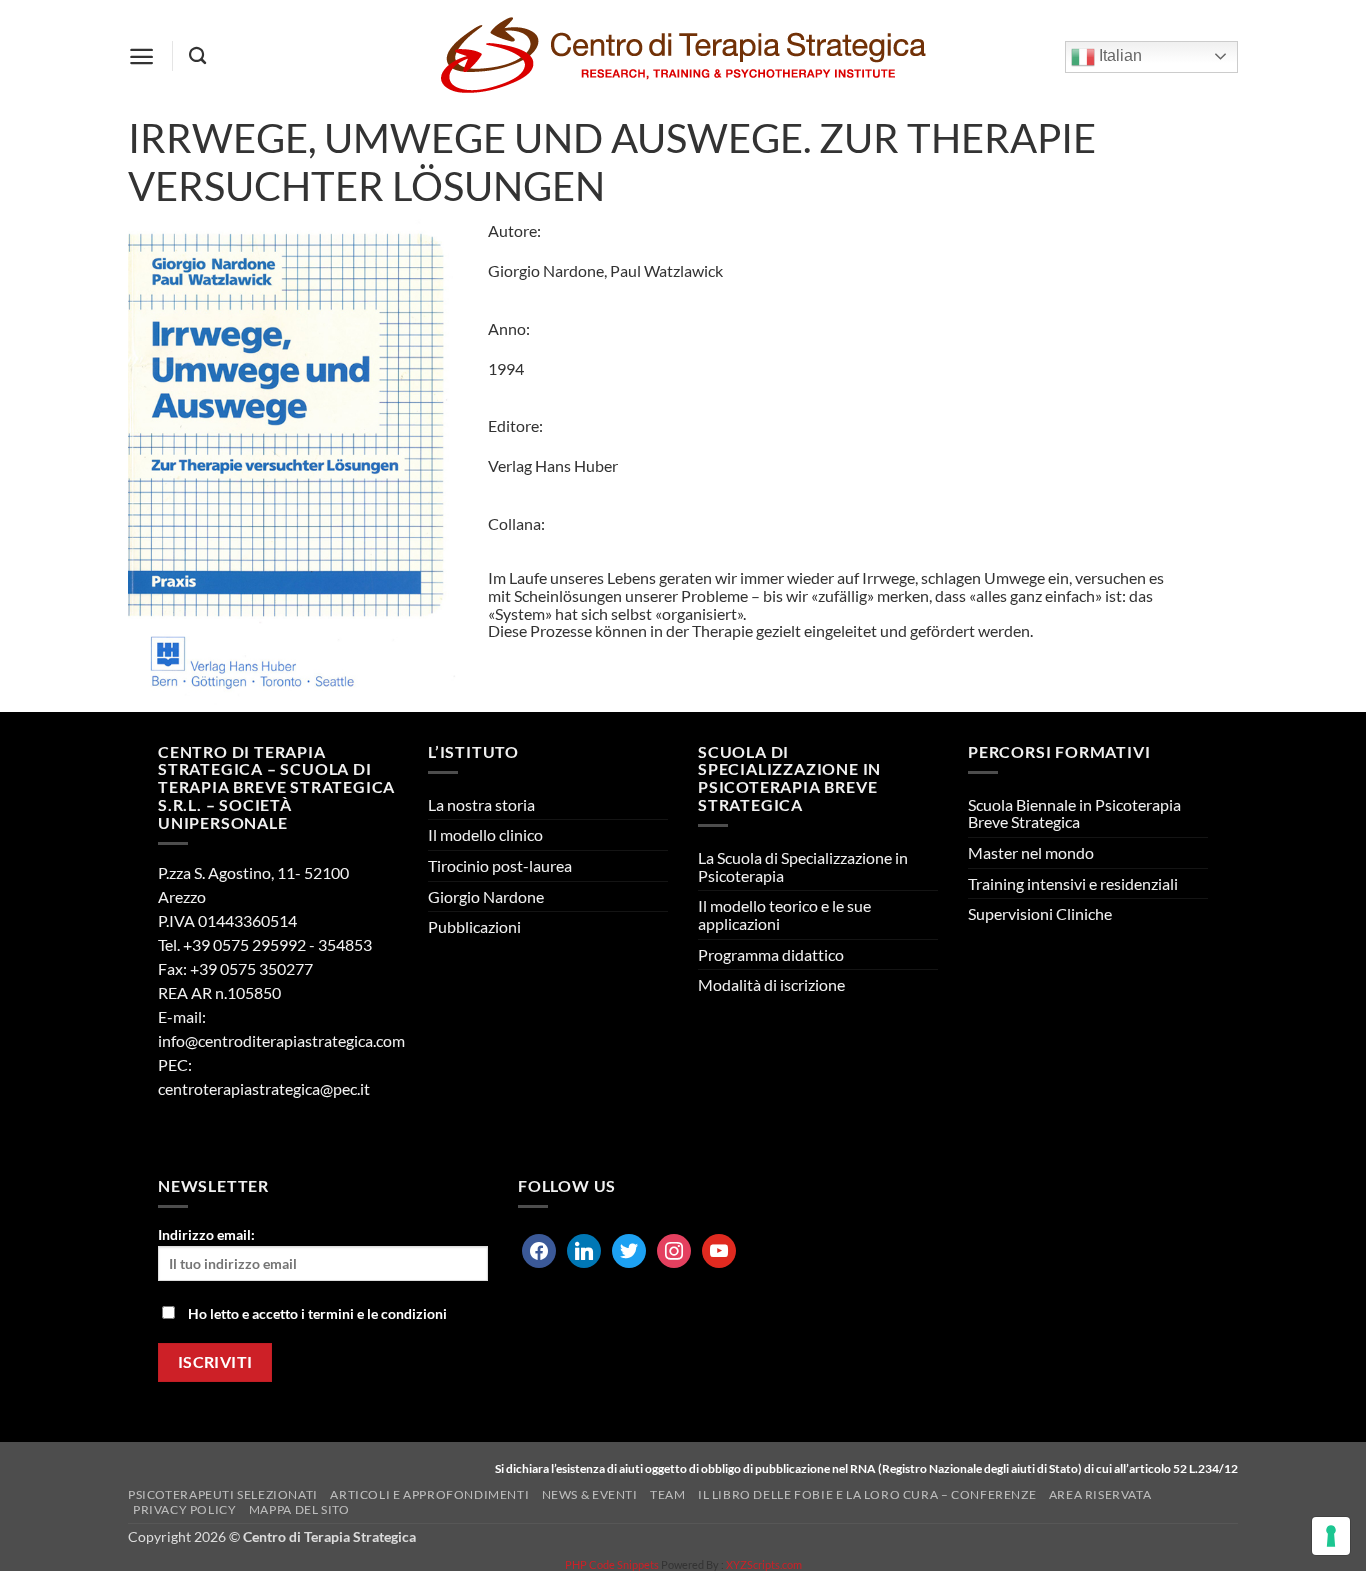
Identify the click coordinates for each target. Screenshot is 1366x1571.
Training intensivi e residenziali (1073, 883)
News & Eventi (590, 1494)
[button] (141, 56)
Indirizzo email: (206, 1234)
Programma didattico (771, 954)
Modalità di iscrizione (771, 984)
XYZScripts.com (764, 1564)
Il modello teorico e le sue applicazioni (784, 914)
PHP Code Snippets (612, 1564)
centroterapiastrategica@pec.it (264, 1088)
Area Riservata (1100, 1494)
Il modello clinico (485, 834)
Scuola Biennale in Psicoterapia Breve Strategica (1074, 813)
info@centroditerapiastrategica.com (281, 1040)
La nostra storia (481, 804)
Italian (1118, 55)
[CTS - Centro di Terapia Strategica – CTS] (683, 56)
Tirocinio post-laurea (500, 865)
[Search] (197, 56)
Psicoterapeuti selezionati (223, 1494)
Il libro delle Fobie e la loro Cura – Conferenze (867, 1494)
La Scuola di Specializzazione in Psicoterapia (803, 866)
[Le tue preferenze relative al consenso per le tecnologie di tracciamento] (1331, 1536)
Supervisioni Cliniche (1040, 913)
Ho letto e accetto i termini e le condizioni (317, 1313)
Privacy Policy (185, 1509)
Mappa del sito (299, 1509)
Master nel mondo (1031, 852)
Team (667, 1494)
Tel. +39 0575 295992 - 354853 (265, 944)
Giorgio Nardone (486, 896)
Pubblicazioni (474, 926)
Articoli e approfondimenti (429, 1494)
